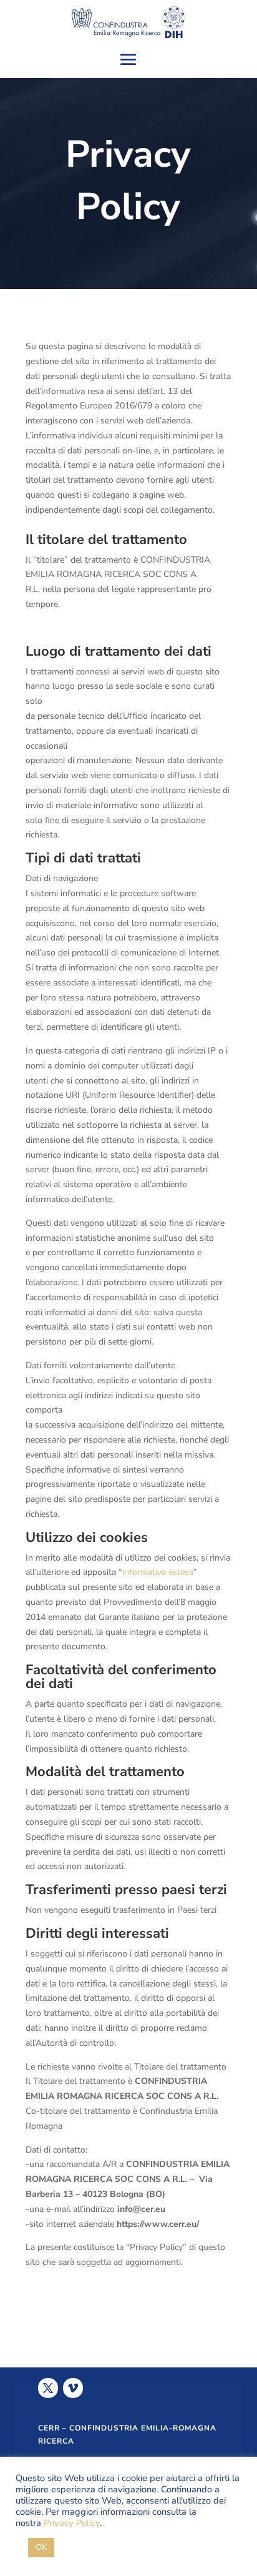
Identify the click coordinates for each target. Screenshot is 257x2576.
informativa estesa (158, 1572)
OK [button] (41, 2547)
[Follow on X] (48, 2388)
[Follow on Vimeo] (73, 2388)
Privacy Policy (72, 2523)
